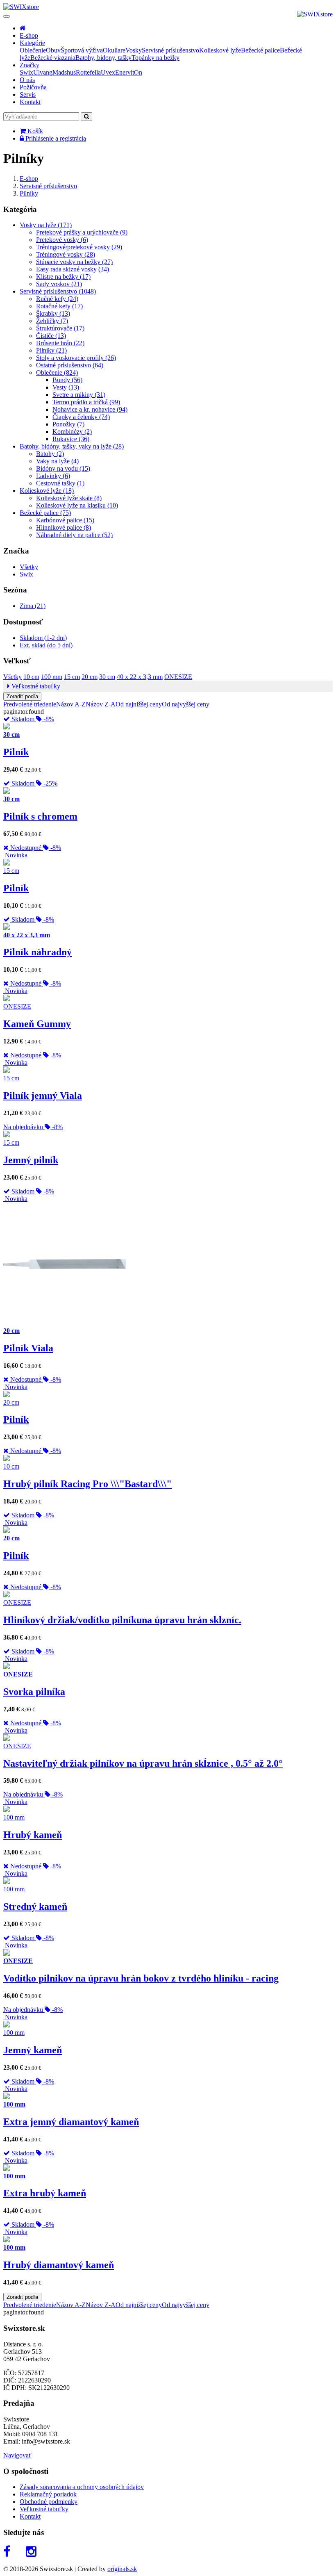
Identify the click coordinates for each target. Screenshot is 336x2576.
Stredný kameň (35, 1906)
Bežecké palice (260, 50)
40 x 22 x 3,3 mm (140, 677)
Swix (26, 72)
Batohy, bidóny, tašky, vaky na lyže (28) (72, 446)
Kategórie (32, 43)
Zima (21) (33, 606)
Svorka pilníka (34, 1692)
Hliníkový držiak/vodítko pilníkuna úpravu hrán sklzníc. (122, 1620)
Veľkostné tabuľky (35, 686)
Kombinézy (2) (72, 432)
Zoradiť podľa (22, 696)
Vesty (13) (66, 387)
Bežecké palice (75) (45, 513)
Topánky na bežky (156, 58)
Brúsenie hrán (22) (60, 343)
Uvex (108, 72)
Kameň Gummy (37, 1024)
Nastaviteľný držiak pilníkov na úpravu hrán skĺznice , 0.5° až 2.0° (143, 1763)
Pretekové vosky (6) (62, 240)
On (138, 72)
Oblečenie (33, 50)
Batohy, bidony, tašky (103, 58)
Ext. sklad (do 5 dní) (46, 645)
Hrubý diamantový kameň (59, 2265)
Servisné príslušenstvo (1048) (58, 291)
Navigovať (17, 2455)
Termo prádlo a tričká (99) (86, 402)
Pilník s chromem (40, 816)
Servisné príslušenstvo (170, 50)
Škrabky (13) (53, 313)
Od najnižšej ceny (139, 704)
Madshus (64, 72)
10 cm (31, 677)
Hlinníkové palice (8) (64, 527)
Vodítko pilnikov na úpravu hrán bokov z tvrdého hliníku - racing (141, 1978)
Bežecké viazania (53, 58)
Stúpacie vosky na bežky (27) (74, 262)
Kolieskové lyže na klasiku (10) (77, 505)
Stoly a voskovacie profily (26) (76, 358)
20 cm (90, 677)
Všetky (29, 567)
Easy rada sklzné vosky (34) (73, 269)
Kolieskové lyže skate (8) (69, 498)
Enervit (125, 72)
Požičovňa (33, 87)
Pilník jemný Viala (43, 1096)
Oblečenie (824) (57, 372)
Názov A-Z (71, 704)
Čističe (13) (51, 336)
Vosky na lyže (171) (46, 225)
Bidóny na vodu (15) (63, 468)
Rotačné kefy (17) (59, 306)
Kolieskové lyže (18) (47, 491)
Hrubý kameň (33, 1835)
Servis (28, 95)
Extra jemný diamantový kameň (71, 2122)
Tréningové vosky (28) (66, 254)
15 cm (72, 677)
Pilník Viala (28, 1348)
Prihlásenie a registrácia (55, 138)
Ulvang (43, 72)
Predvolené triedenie (30, 704)
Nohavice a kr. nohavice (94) (90, 409)
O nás (27, 80)
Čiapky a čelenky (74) (81, 417)
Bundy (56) (67, 380)
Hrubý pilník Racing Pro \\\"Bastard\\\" (87, 1484)
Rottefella (88, 72)
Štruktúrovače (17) (60, 328)
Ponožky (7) (68, 424)
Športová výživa (82, 50)
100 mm (52, 677)
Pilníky (29, 193)
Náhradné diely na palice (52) (74, 535)
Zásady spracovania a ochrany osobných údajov (82, 2487)
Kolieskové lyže (220, 50)
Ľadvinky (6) (53, 476)
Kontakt (30, 102)
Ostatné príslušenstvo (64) (70, 365)
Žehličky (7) (52, 321)
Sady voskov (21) (59, 284)
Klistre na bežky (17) (63, 277)
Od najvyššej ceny (186, 704)
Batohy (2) (50, 454)
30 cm (107, 677)
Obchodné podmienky (49, 2502)
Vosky (134, 50)
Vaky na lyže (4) (57, 461)
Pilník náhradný (37, 952)
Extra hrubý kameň (45, 2193)
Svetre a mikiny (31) (79, 395)
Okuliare (114, 50)
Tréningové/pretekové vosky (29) (79, 247)
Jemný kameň (33, 2050)
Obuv (53, 50)
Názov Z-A (101, 704)
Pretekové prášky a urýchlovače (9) (82, 232)
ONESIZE (178, 677)
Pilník (16, 752)
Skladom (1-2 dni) (43, 638)
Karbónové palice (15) (65, 520)
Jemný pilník (31, 1160)
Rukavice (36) (71, 439)
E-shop (29, 35)
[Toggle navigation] (7, 16)
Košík (34, 131)
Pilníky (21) (51, 350)
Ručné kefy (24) (57, 299)
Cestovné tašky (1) (60, 483)
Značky (30, 65)
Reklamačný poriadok (48, 2494)
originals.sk (122, 2569)
